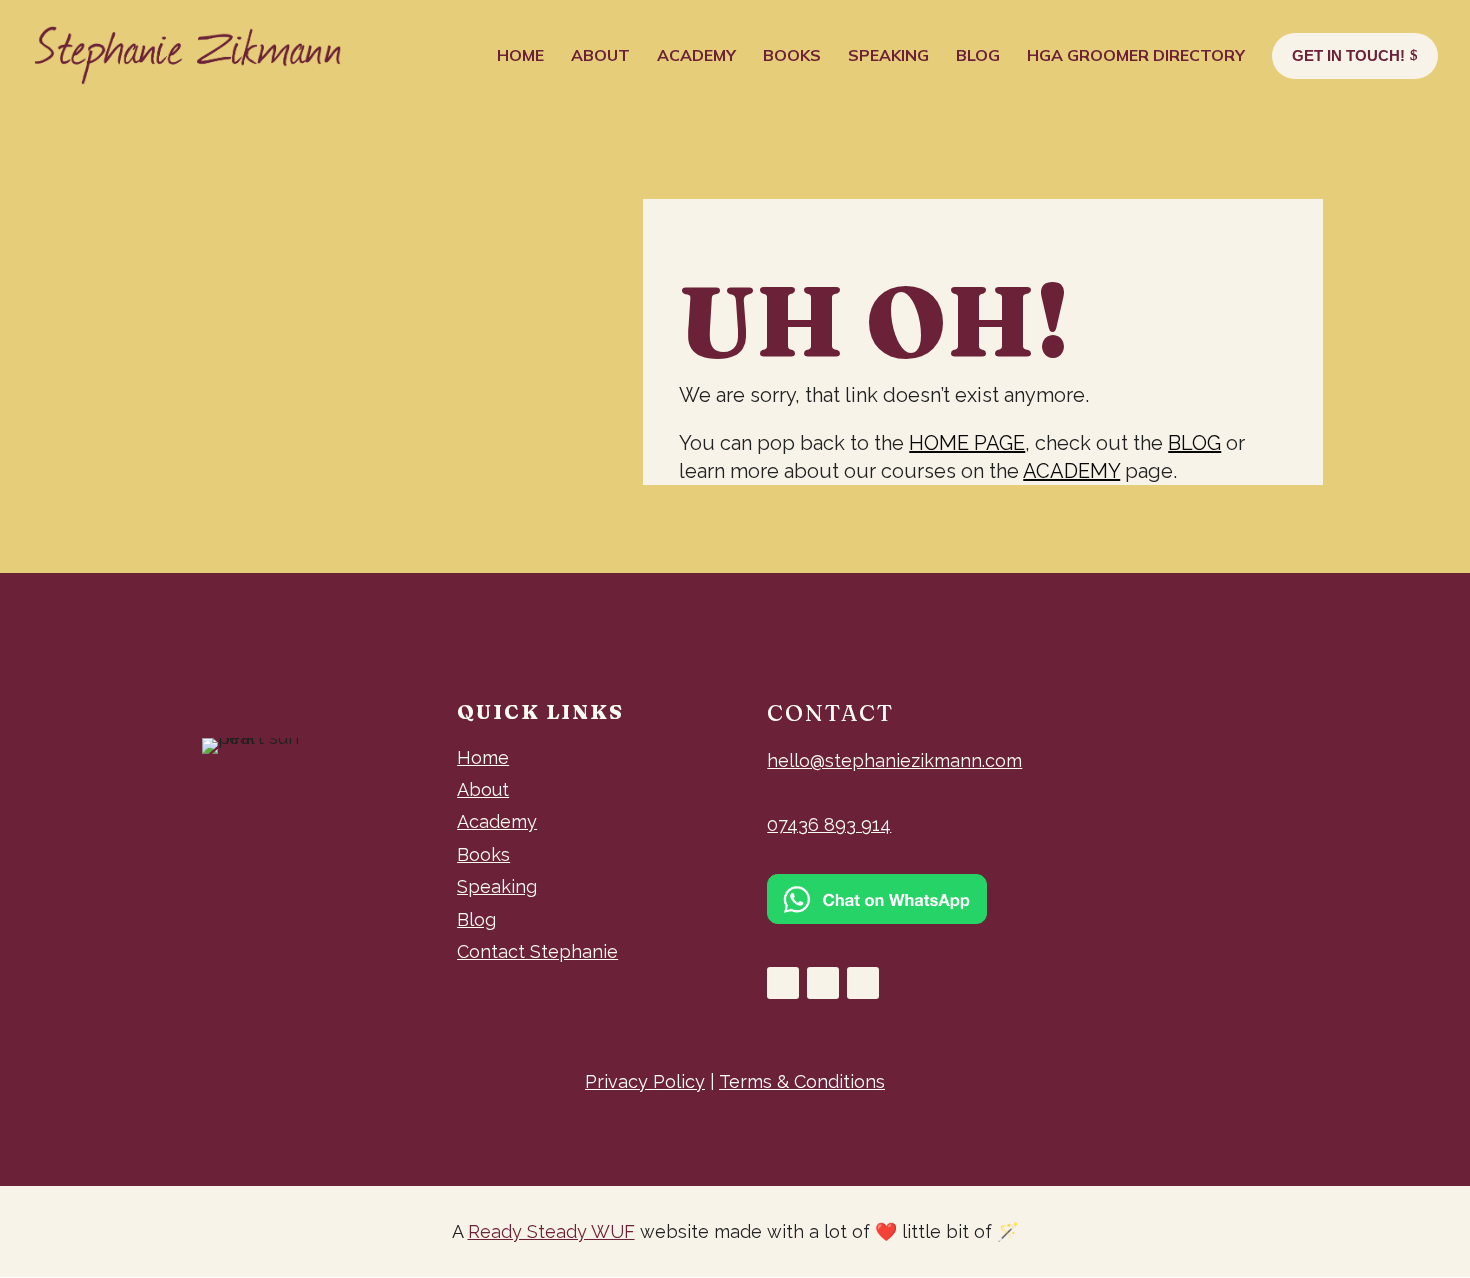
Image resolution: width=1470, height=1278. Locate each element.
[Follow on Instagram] (823, 983)
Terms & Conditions (802, 1081)
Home (483, 757)
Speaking (497, 886)
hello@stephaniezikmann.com (894, 760)
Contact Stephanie (537, 951)
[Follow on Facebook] (783, 983)
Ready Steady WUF (551, 1231)
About (483, 789)
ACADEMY (1071, 471)
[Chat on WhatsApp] (877, 917)
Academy (497, 821)
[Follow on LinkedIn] (863, 983)
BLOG (1194, 443)
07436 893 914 (829, 824)
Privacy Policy (645, 1081)
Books (483, 854)
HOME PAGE (967, 443)
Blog (476, 919)
